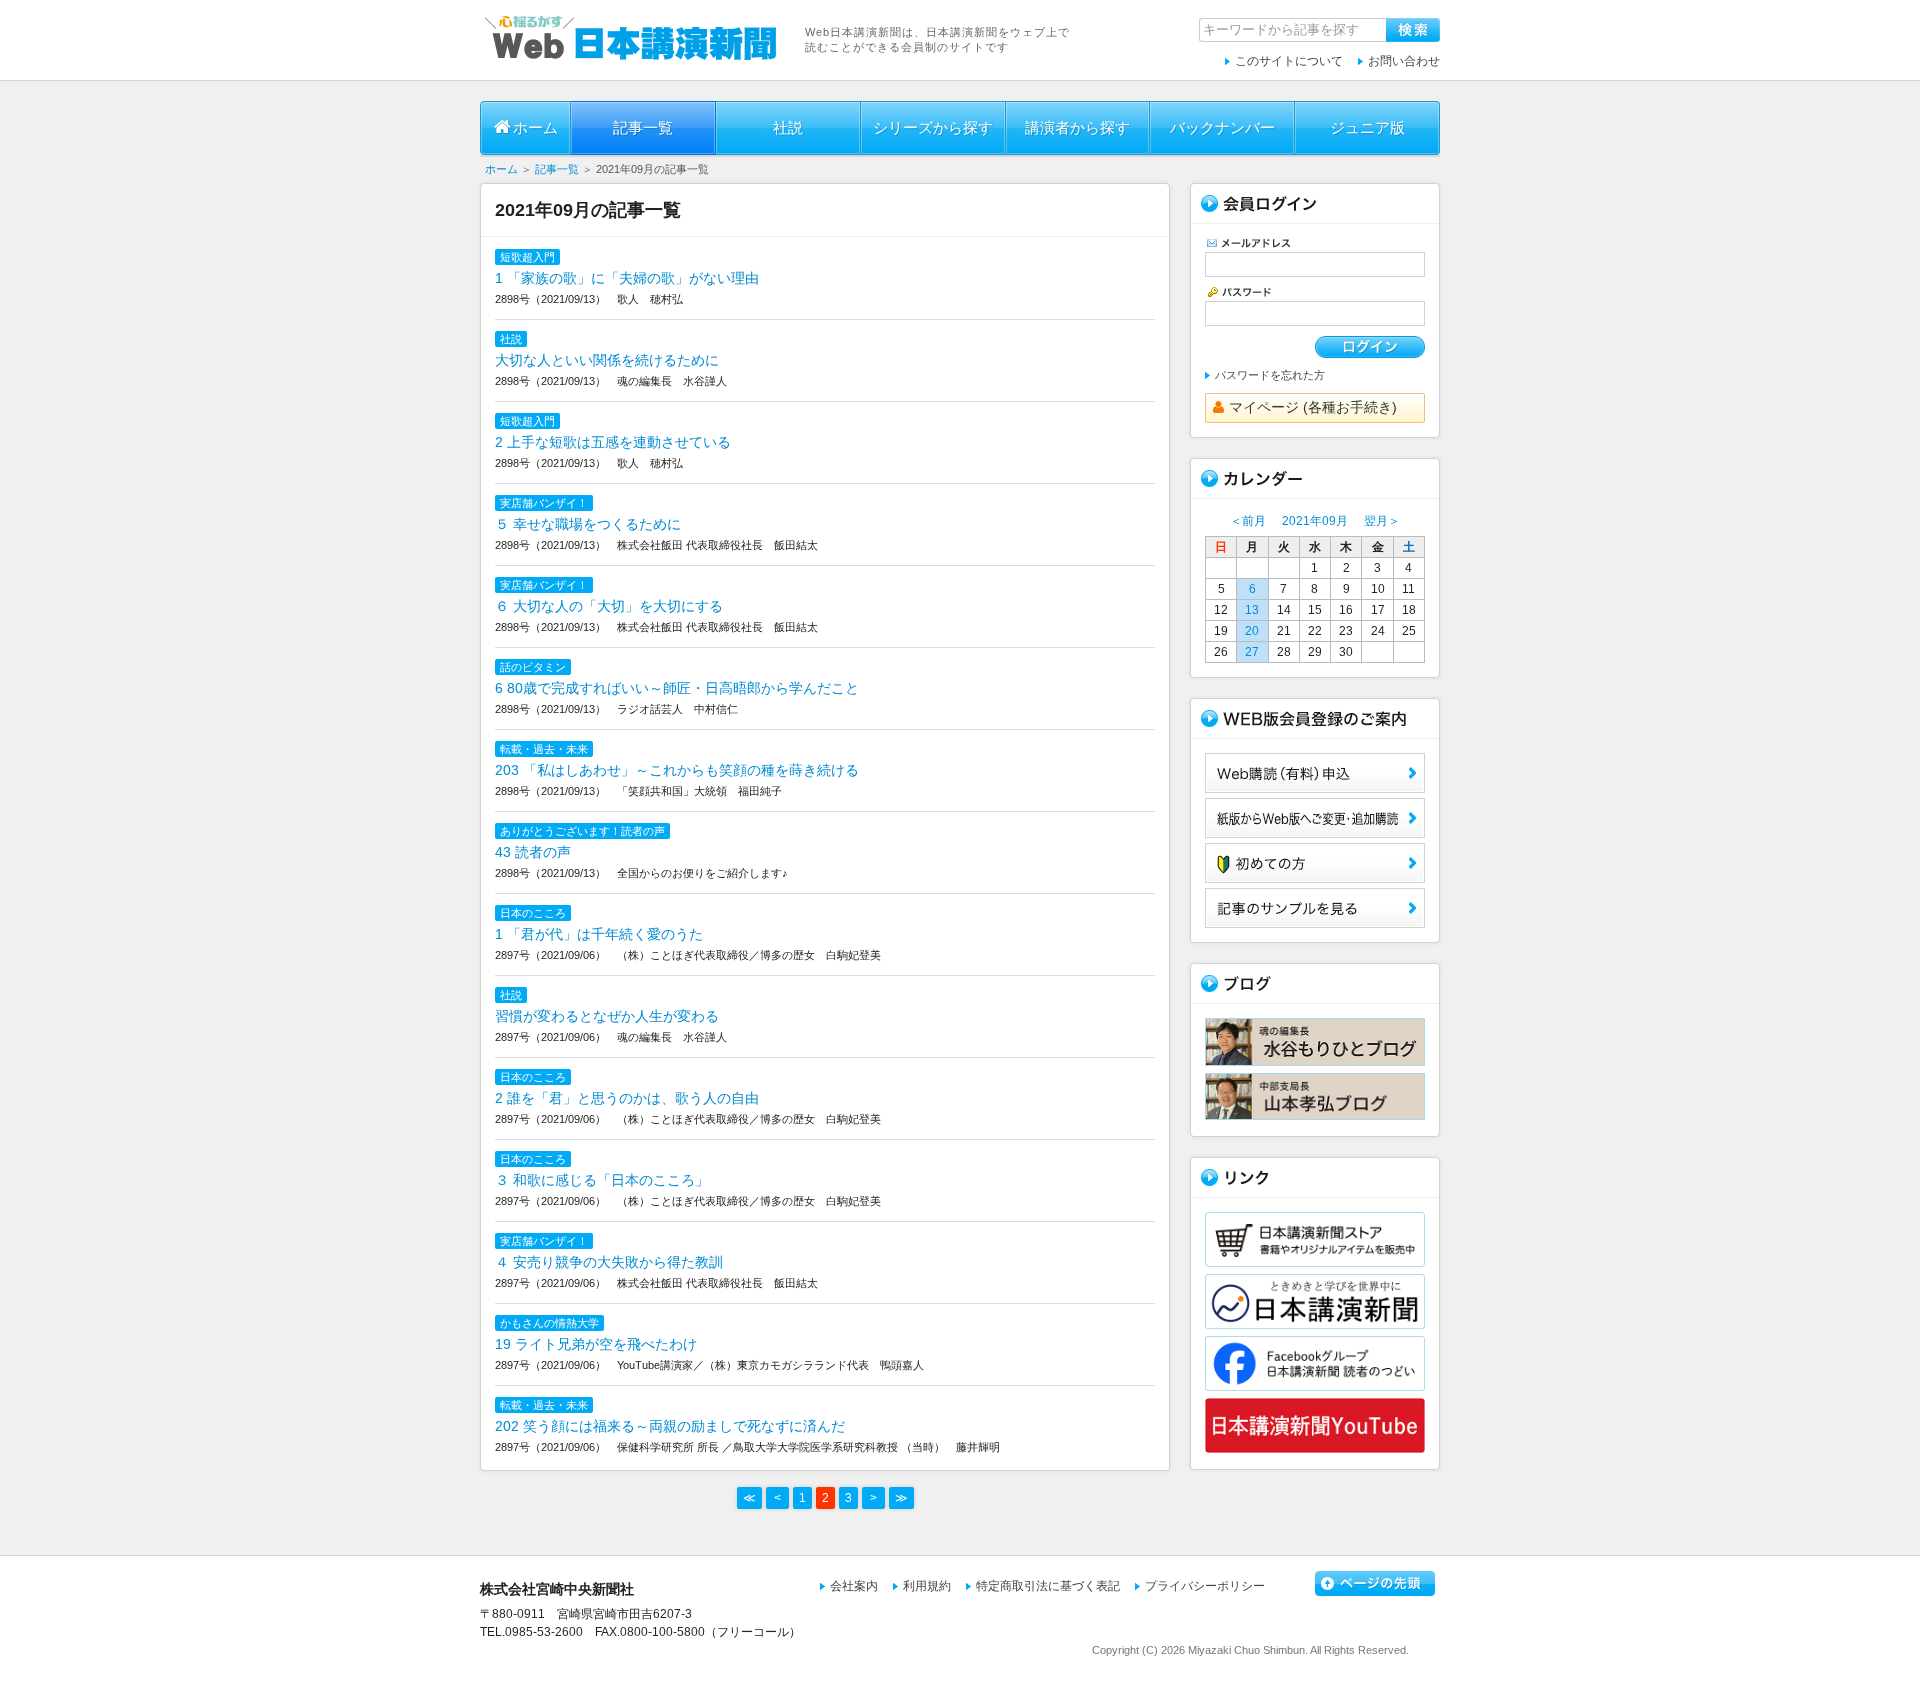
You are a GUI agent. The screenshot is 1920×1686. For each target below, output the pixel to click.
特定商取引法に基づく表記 (1048, 1586)
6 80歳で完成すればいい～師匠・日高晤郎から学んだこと (677, 688)
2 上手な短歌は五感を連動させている (613, 442)
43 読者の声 (533, 852)
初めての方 (1315, 863)
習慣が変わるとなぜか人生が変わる (607, 1016)
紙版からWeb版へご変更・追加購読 (1315, 818)
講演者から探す (1077, 127)
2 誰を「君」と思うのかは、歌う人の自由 (627, 1098)
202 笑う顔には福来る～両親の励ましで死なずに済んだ (670, 1426)
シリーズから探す (933, 127)
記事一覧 (643, 127)
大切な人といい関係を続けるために (607, 360)
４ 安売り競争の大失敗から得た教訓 (609, 1262)
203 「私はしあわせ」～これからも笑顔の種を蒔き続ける (677, 770)
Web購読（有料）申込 (1315, 773)
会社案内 (854, 1586)
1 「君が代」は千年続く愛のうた (599, 934)
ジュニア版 (1367, 127)
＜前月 (1248, 521)
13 (1252, 610)
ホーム (535, 127)
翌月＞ (1382, 521)
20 (1252, 631)
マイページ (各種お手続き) (1313, 407)
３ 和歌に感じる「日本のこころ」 (602, 1180)
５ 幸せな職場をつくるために (588, 524)
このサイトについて (1289, 61)
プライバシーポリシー (1205, 1586)
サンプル (1315, 908)
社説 (788, 127)
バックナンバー (1222, 127)
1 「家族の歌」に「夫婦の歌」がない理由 (627, 278)
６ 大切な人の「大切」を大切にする (609, 606)
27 (1252, 652)
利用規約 (927, 1586)
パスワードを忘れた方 (1270, 375)
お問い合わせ (1404, 61)
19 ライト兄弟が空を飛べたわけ (596, 1344)
